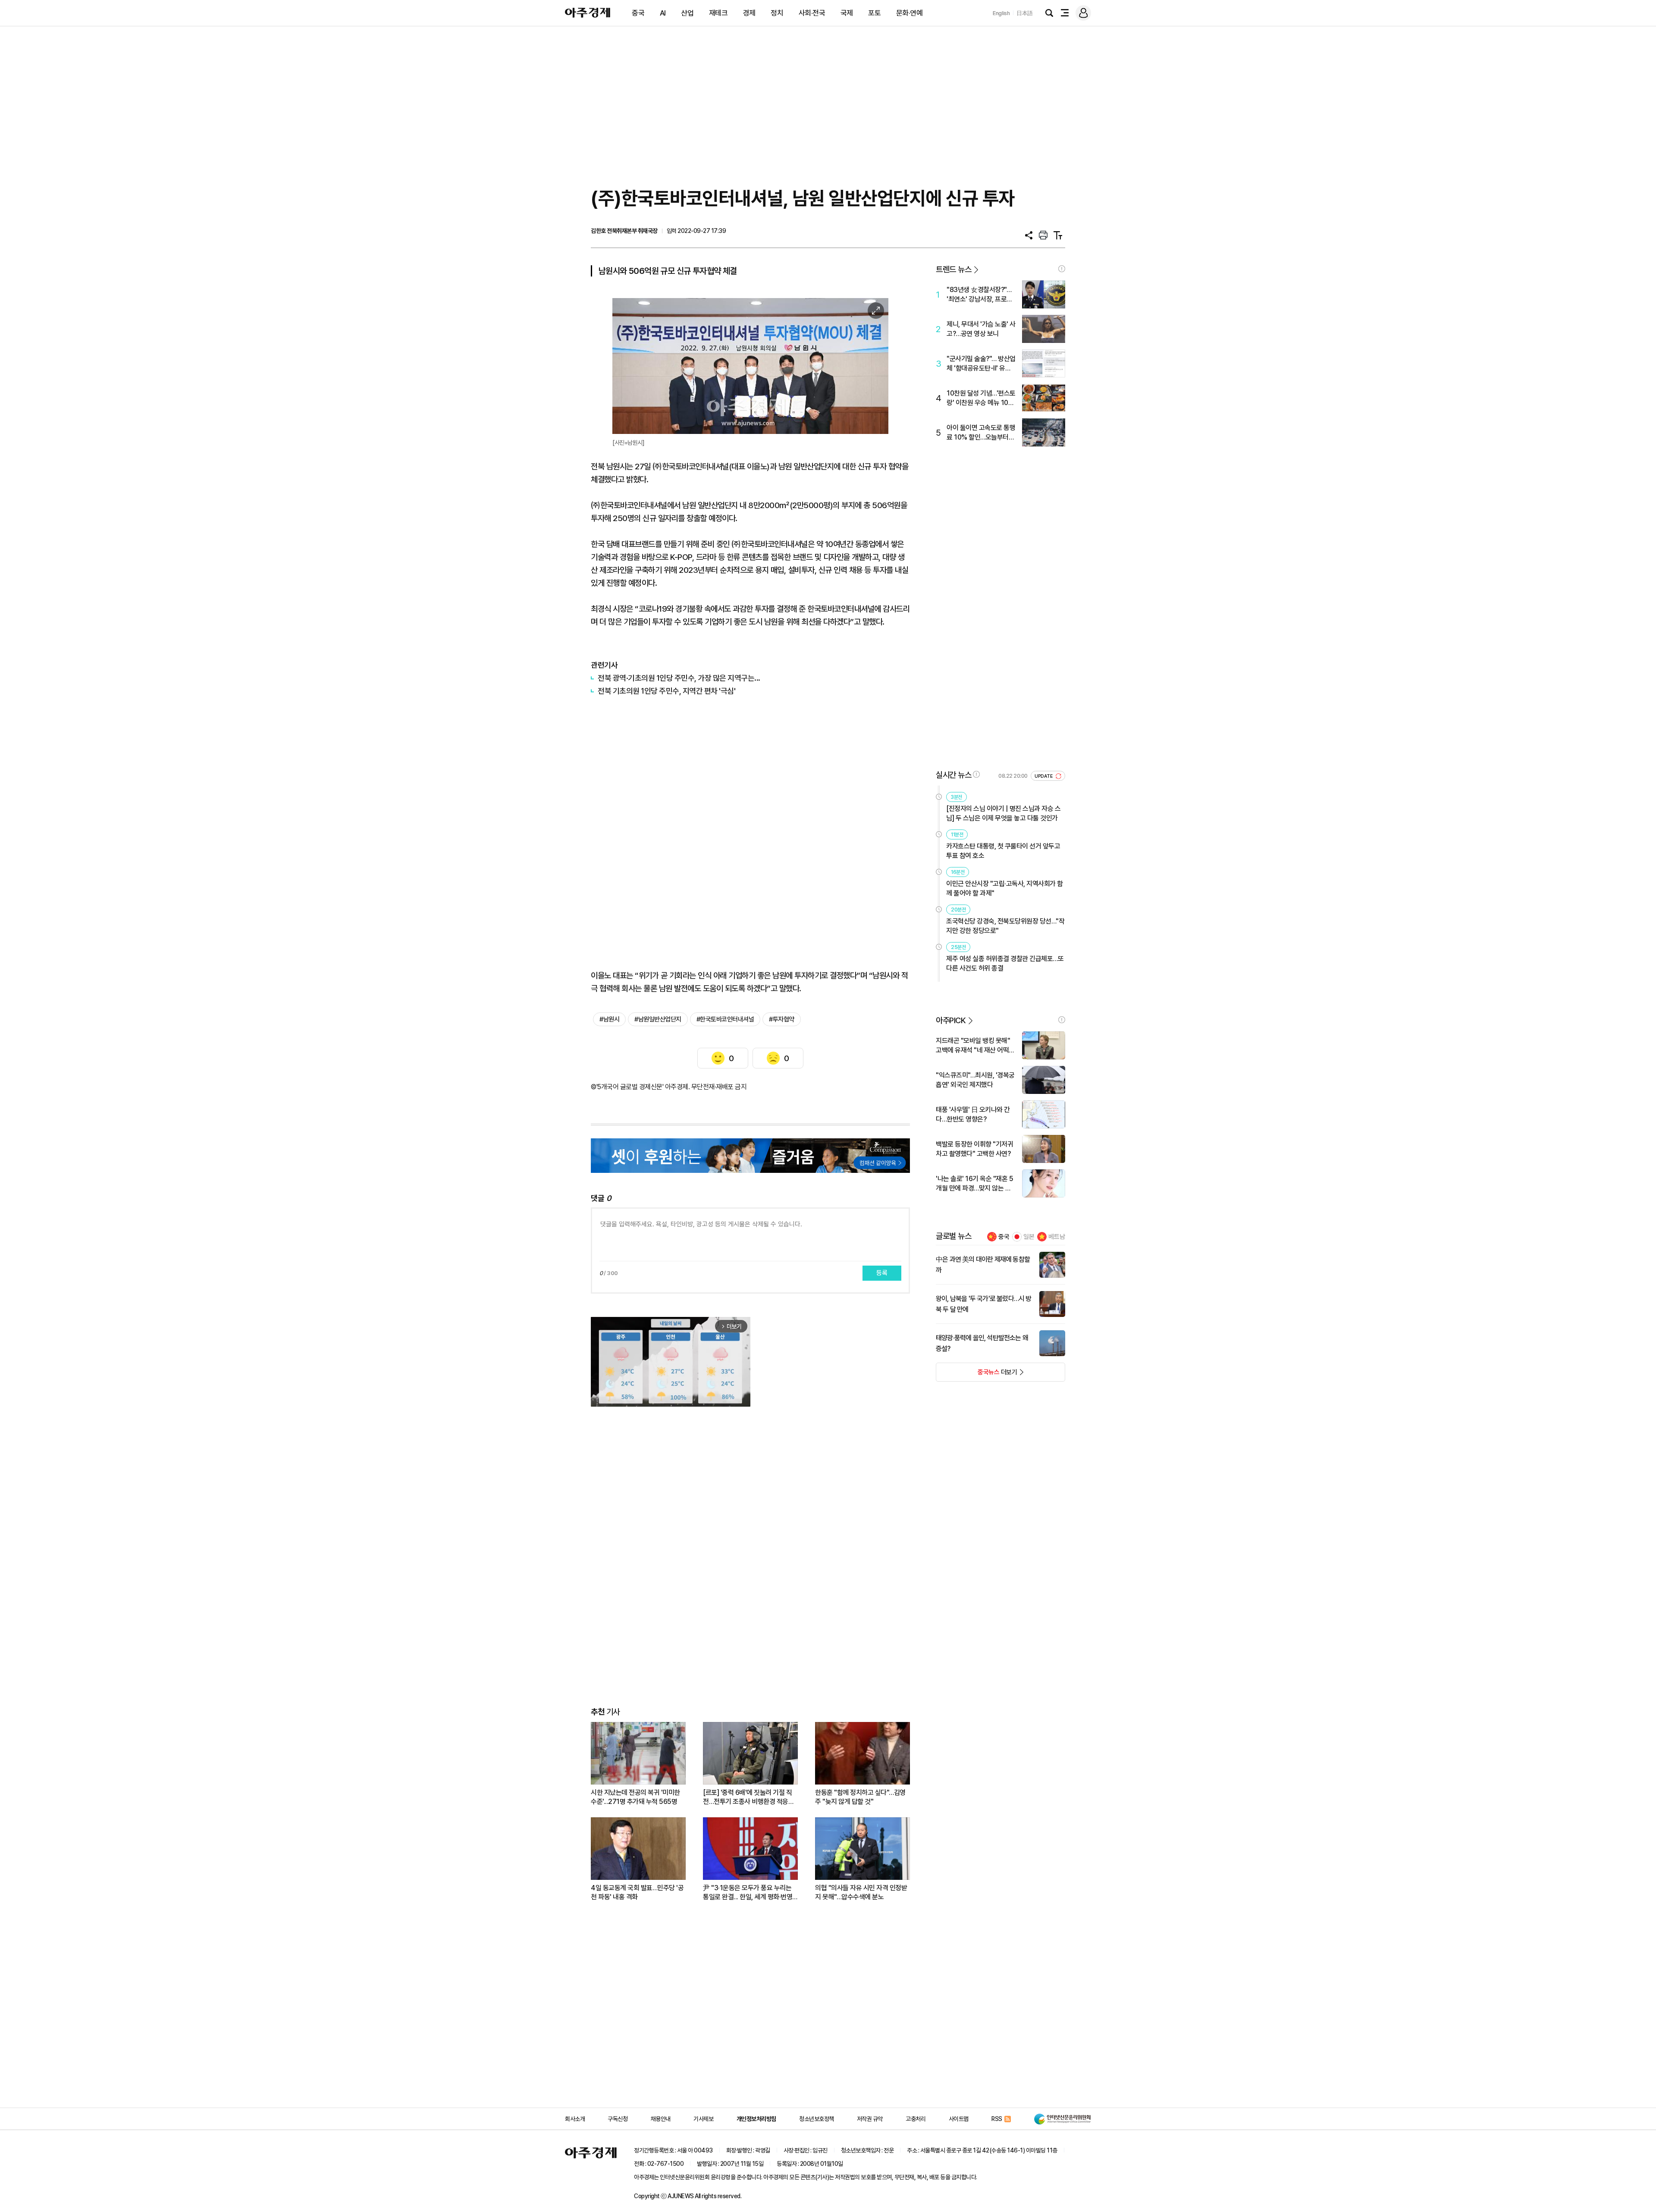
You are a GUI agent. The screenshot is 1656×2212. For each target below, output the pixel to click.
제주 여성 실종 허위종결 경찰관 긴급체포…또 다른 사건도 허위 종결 (1005, 963)
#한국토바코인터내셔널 (725, 1019)
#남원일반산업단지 (658, 1019)
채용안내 (661, 2119)
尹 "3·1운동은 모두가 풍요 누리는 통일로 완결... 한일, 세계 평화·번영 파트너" (748, 1893)
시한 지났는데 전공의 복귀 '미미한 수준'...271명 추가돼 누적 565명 (635, 1797)
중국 (638, 13)
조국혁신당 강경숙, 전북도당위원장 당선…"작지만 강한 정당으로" (1005, 926)
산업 (687, 13)
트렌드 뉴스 (953, 269)
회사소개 (575, 2119)
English (1001, 13)
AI (663, 13)
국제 (847, 13)
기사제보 (703, 2119)
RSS (997, 2119)
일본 (1029, 1237)
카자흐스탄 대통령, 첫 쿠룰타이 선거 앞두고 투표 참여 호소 (1003, 851)
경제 (749, 13)
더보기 (977, 1375)
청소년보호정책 (817, 2119)
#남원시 (609, 1019)
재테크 (718, 13)
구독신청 (618, 2119)
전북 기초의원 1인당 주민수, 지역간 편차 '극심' (666, 691)
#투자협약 (782, 1019)
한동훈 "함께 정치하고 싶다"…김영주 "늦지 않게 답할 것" (860, 1797)
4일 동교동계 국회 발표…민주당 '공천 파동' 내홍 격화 (637, 1892)
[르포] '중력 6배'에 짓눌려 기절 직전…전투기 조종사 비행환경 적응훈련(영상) (748, 1797)
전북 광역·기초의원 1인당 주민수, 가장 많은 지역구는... (679, 678)
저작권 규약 (870, 2119)
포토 (874, 13)
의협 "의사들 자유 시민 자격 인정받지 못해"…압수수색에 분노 (861, 1892)
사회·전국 (812, 13)
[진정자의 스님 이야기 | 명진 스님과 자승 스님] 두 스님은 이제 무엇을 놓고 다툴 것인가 (1003, 813)
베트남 (1057, 1237)
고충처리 (916, 2119)
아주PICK (951, 1020)
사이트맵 (959, 2119)
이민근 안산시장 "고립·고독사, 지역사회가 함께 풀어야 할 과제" (1005, 888)
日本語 (1025, 13)
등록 (882, 1273)
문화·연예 (910, 13)
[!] (1062, 269)
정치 (777, 13)
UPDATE (1044, 776)
